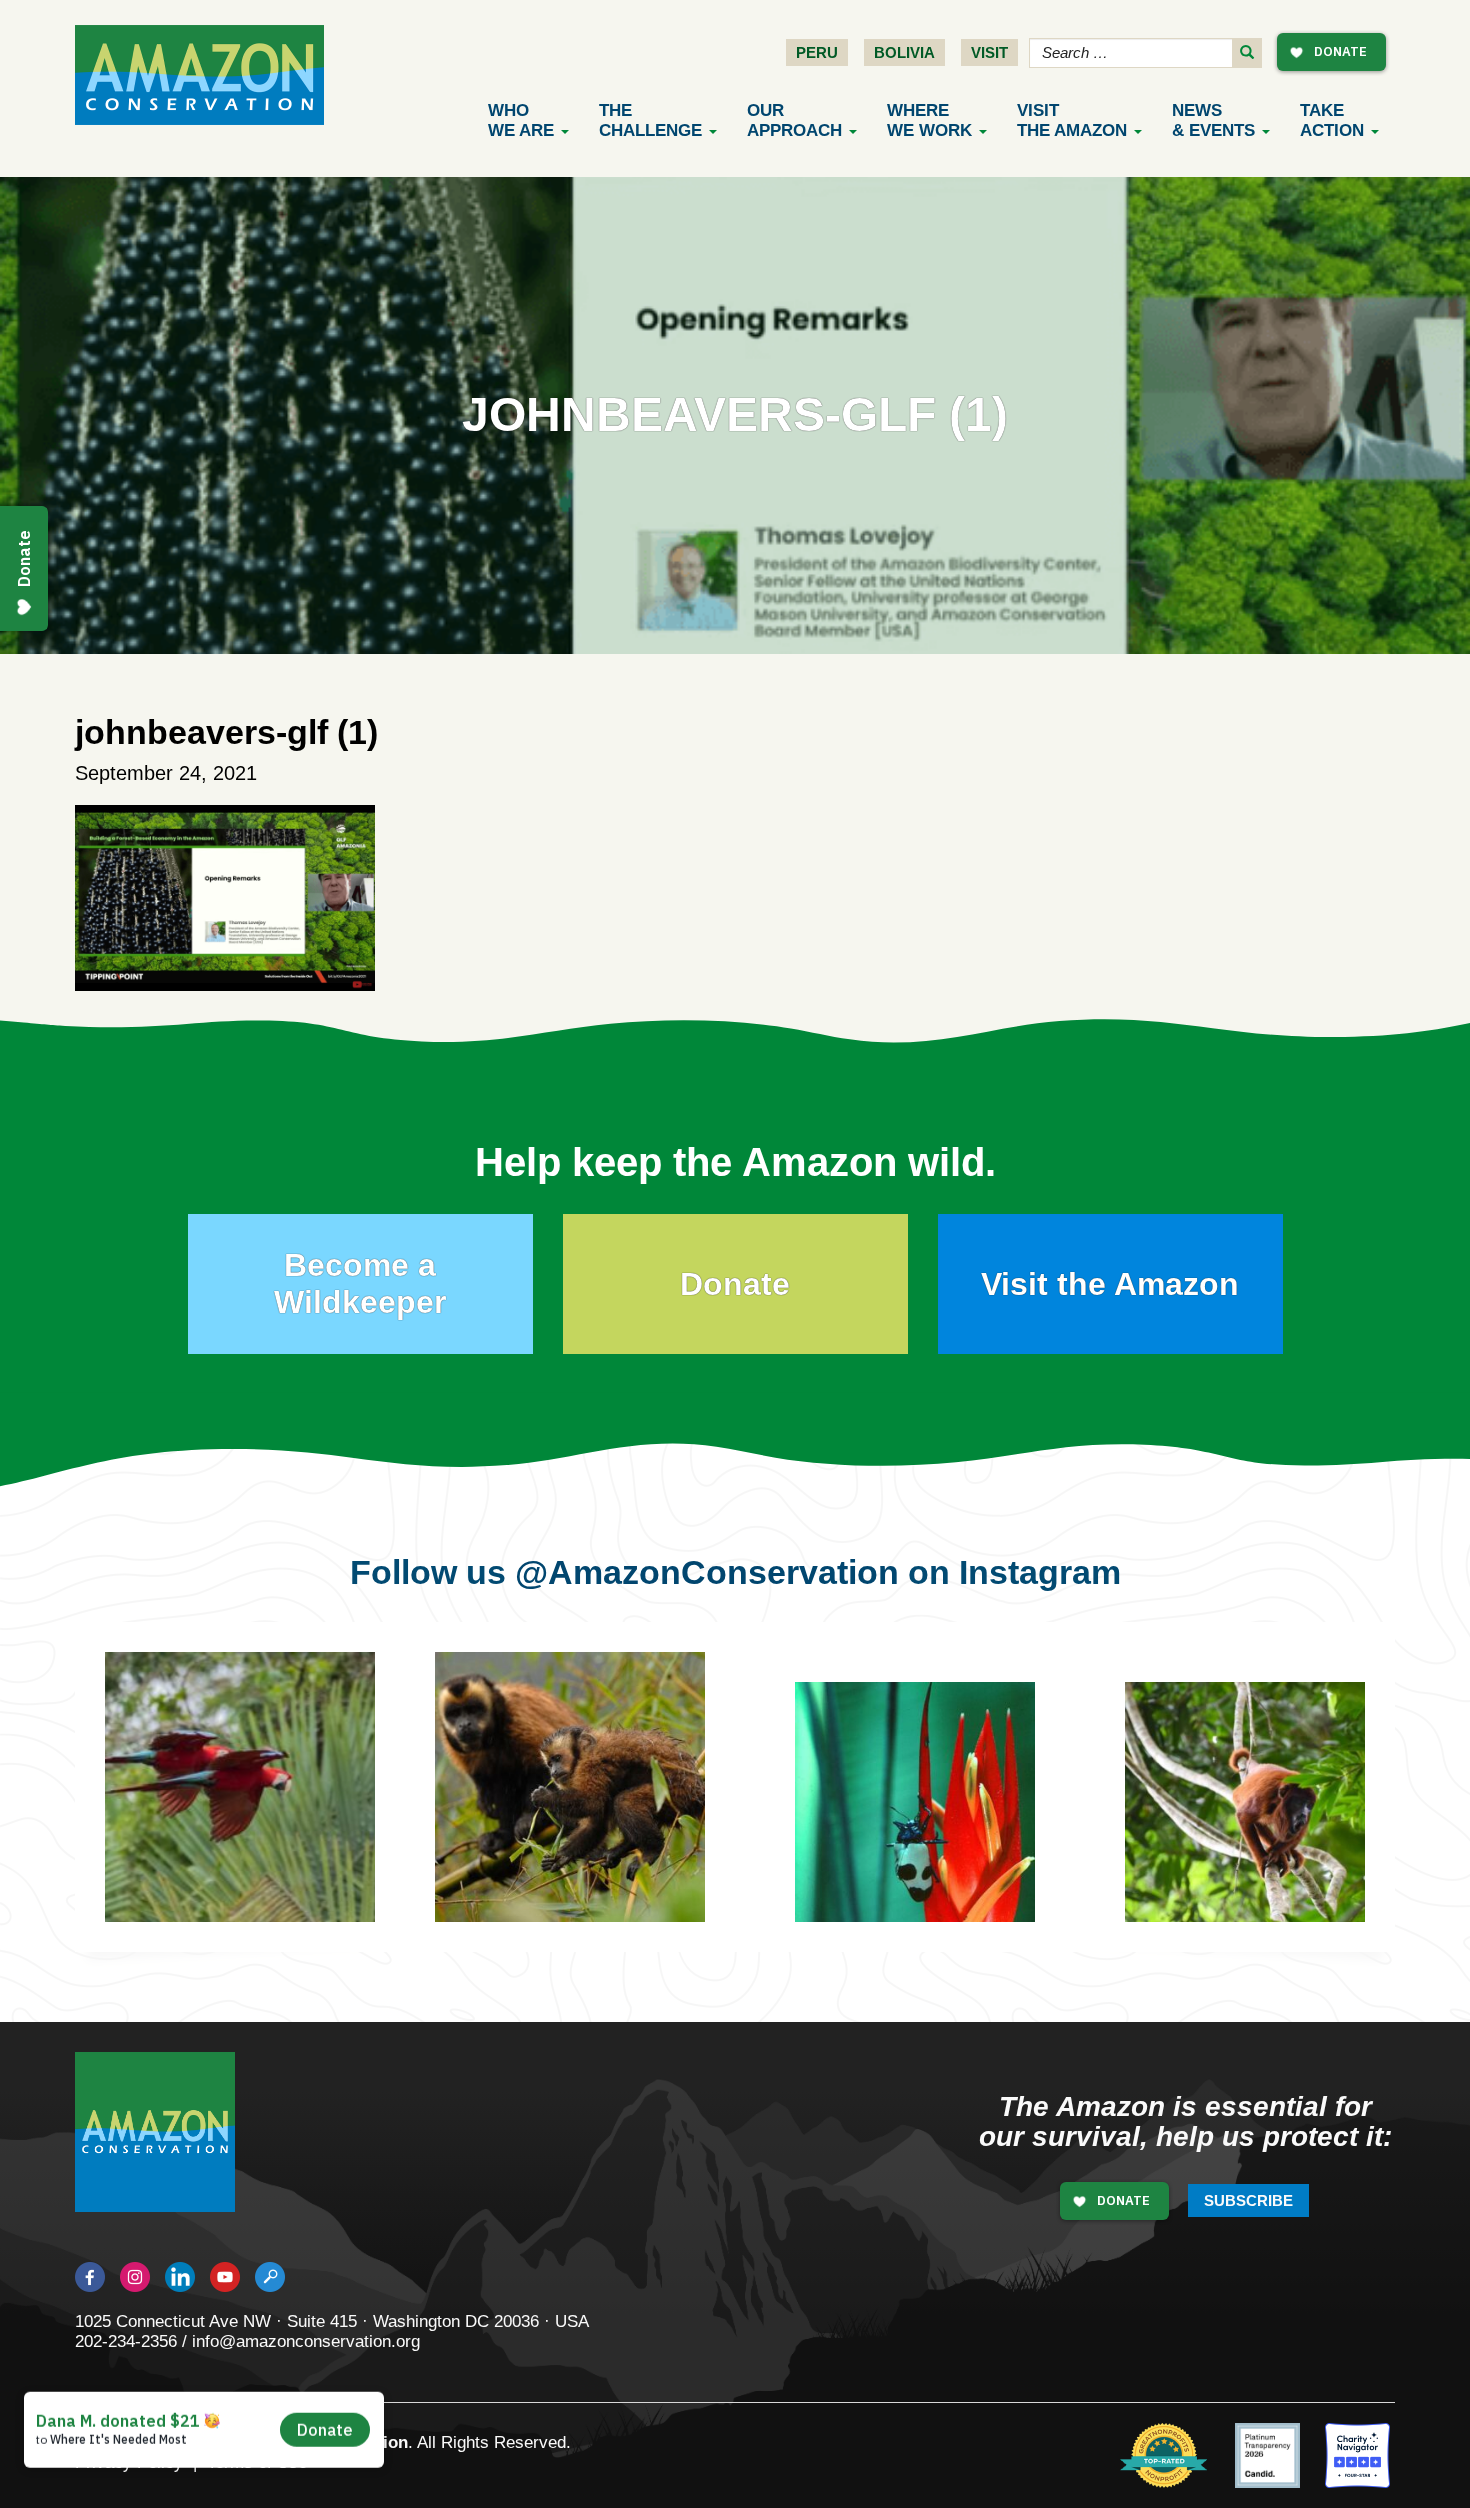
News (1213, 120)
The (650, 120)
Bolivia (904, 52)
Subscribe (1248, 2200)
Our (794, 120)
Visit (989, 52)
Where (929, 120)
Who (521, 120)
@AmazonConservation (707, 1572)
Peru (817, 52)
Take (1332, 120)
